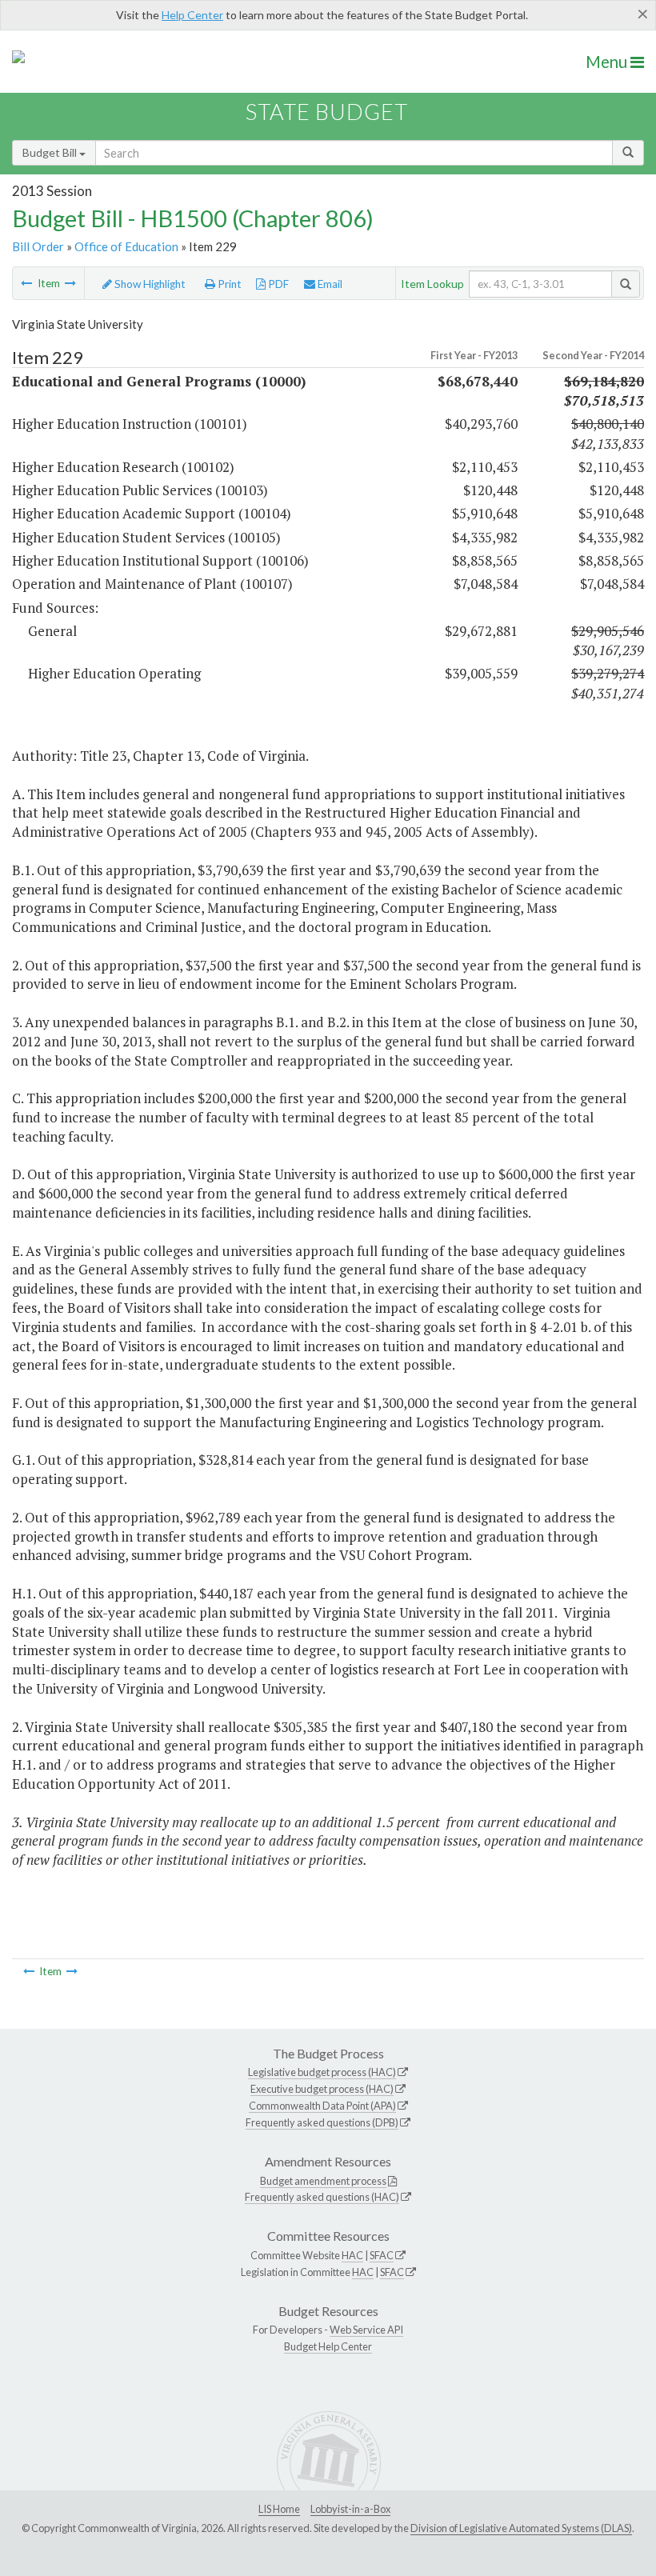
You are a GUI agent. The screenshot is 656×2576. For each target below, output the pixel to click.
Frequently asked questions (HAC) (322, 2197)
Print (228, 284)
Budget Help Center (328, 2346)
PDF (277, 284)
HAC (352, 2255)
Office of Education (126, 246)
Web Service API (366, 2330)
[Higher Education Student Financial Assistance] (70, 283)
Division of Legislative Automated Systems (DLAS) (521, 2528)
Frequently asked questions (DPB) (322, 2122)
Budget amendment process (323, 2181)
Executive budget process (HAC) (322, 2089)
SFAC (382, 2255)
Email (329, 284)
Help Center (192, 15)
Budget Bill (51, 152)
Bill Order (38, 246)
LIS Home (279, 2509)
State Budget (327, 112)
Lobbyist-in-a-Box (350, 2509)
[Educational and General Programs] (26, 283)
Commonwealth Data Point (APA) (322, 2106)
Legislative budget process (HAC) (322, 2072)
